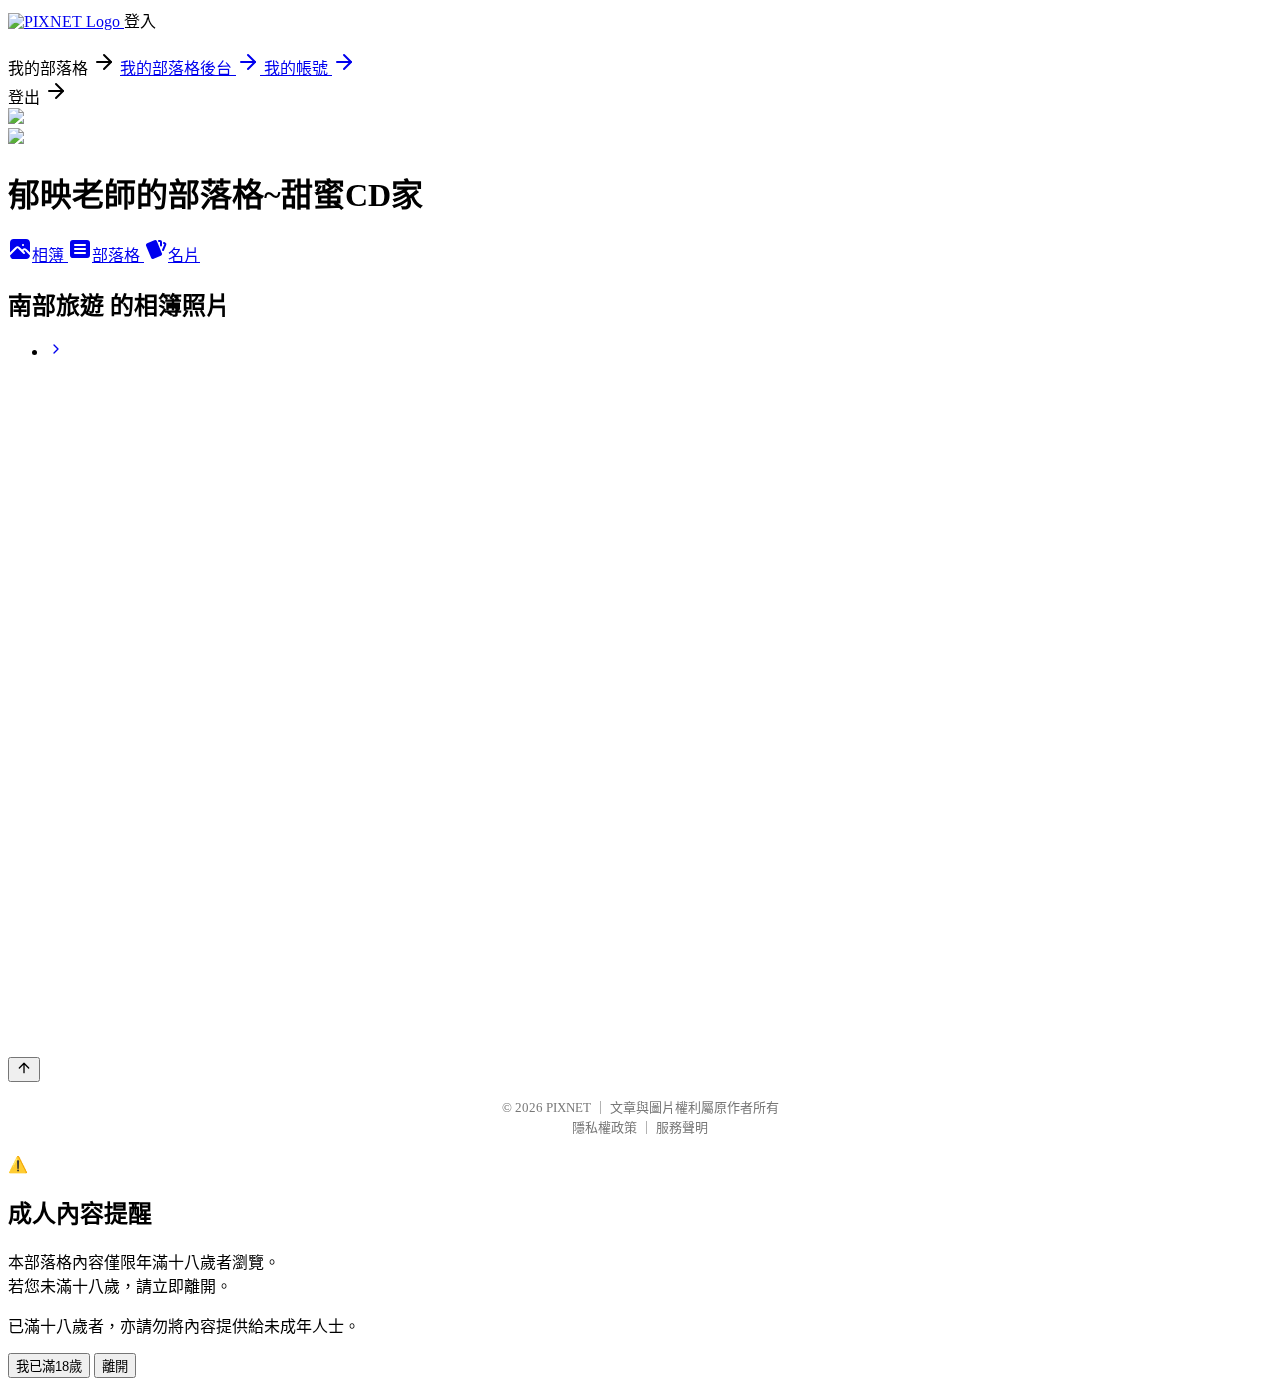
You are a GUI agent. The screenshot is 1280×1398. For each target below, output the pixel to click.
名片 (184, 255)
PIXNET (568, 1107)
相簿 (50, 255)
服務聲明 (682, 1127)
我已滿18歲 (49, 1366)
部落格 (118, 255)
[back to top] (24, 1069)
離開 (115, 1366)
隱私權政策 (604, 1127)
